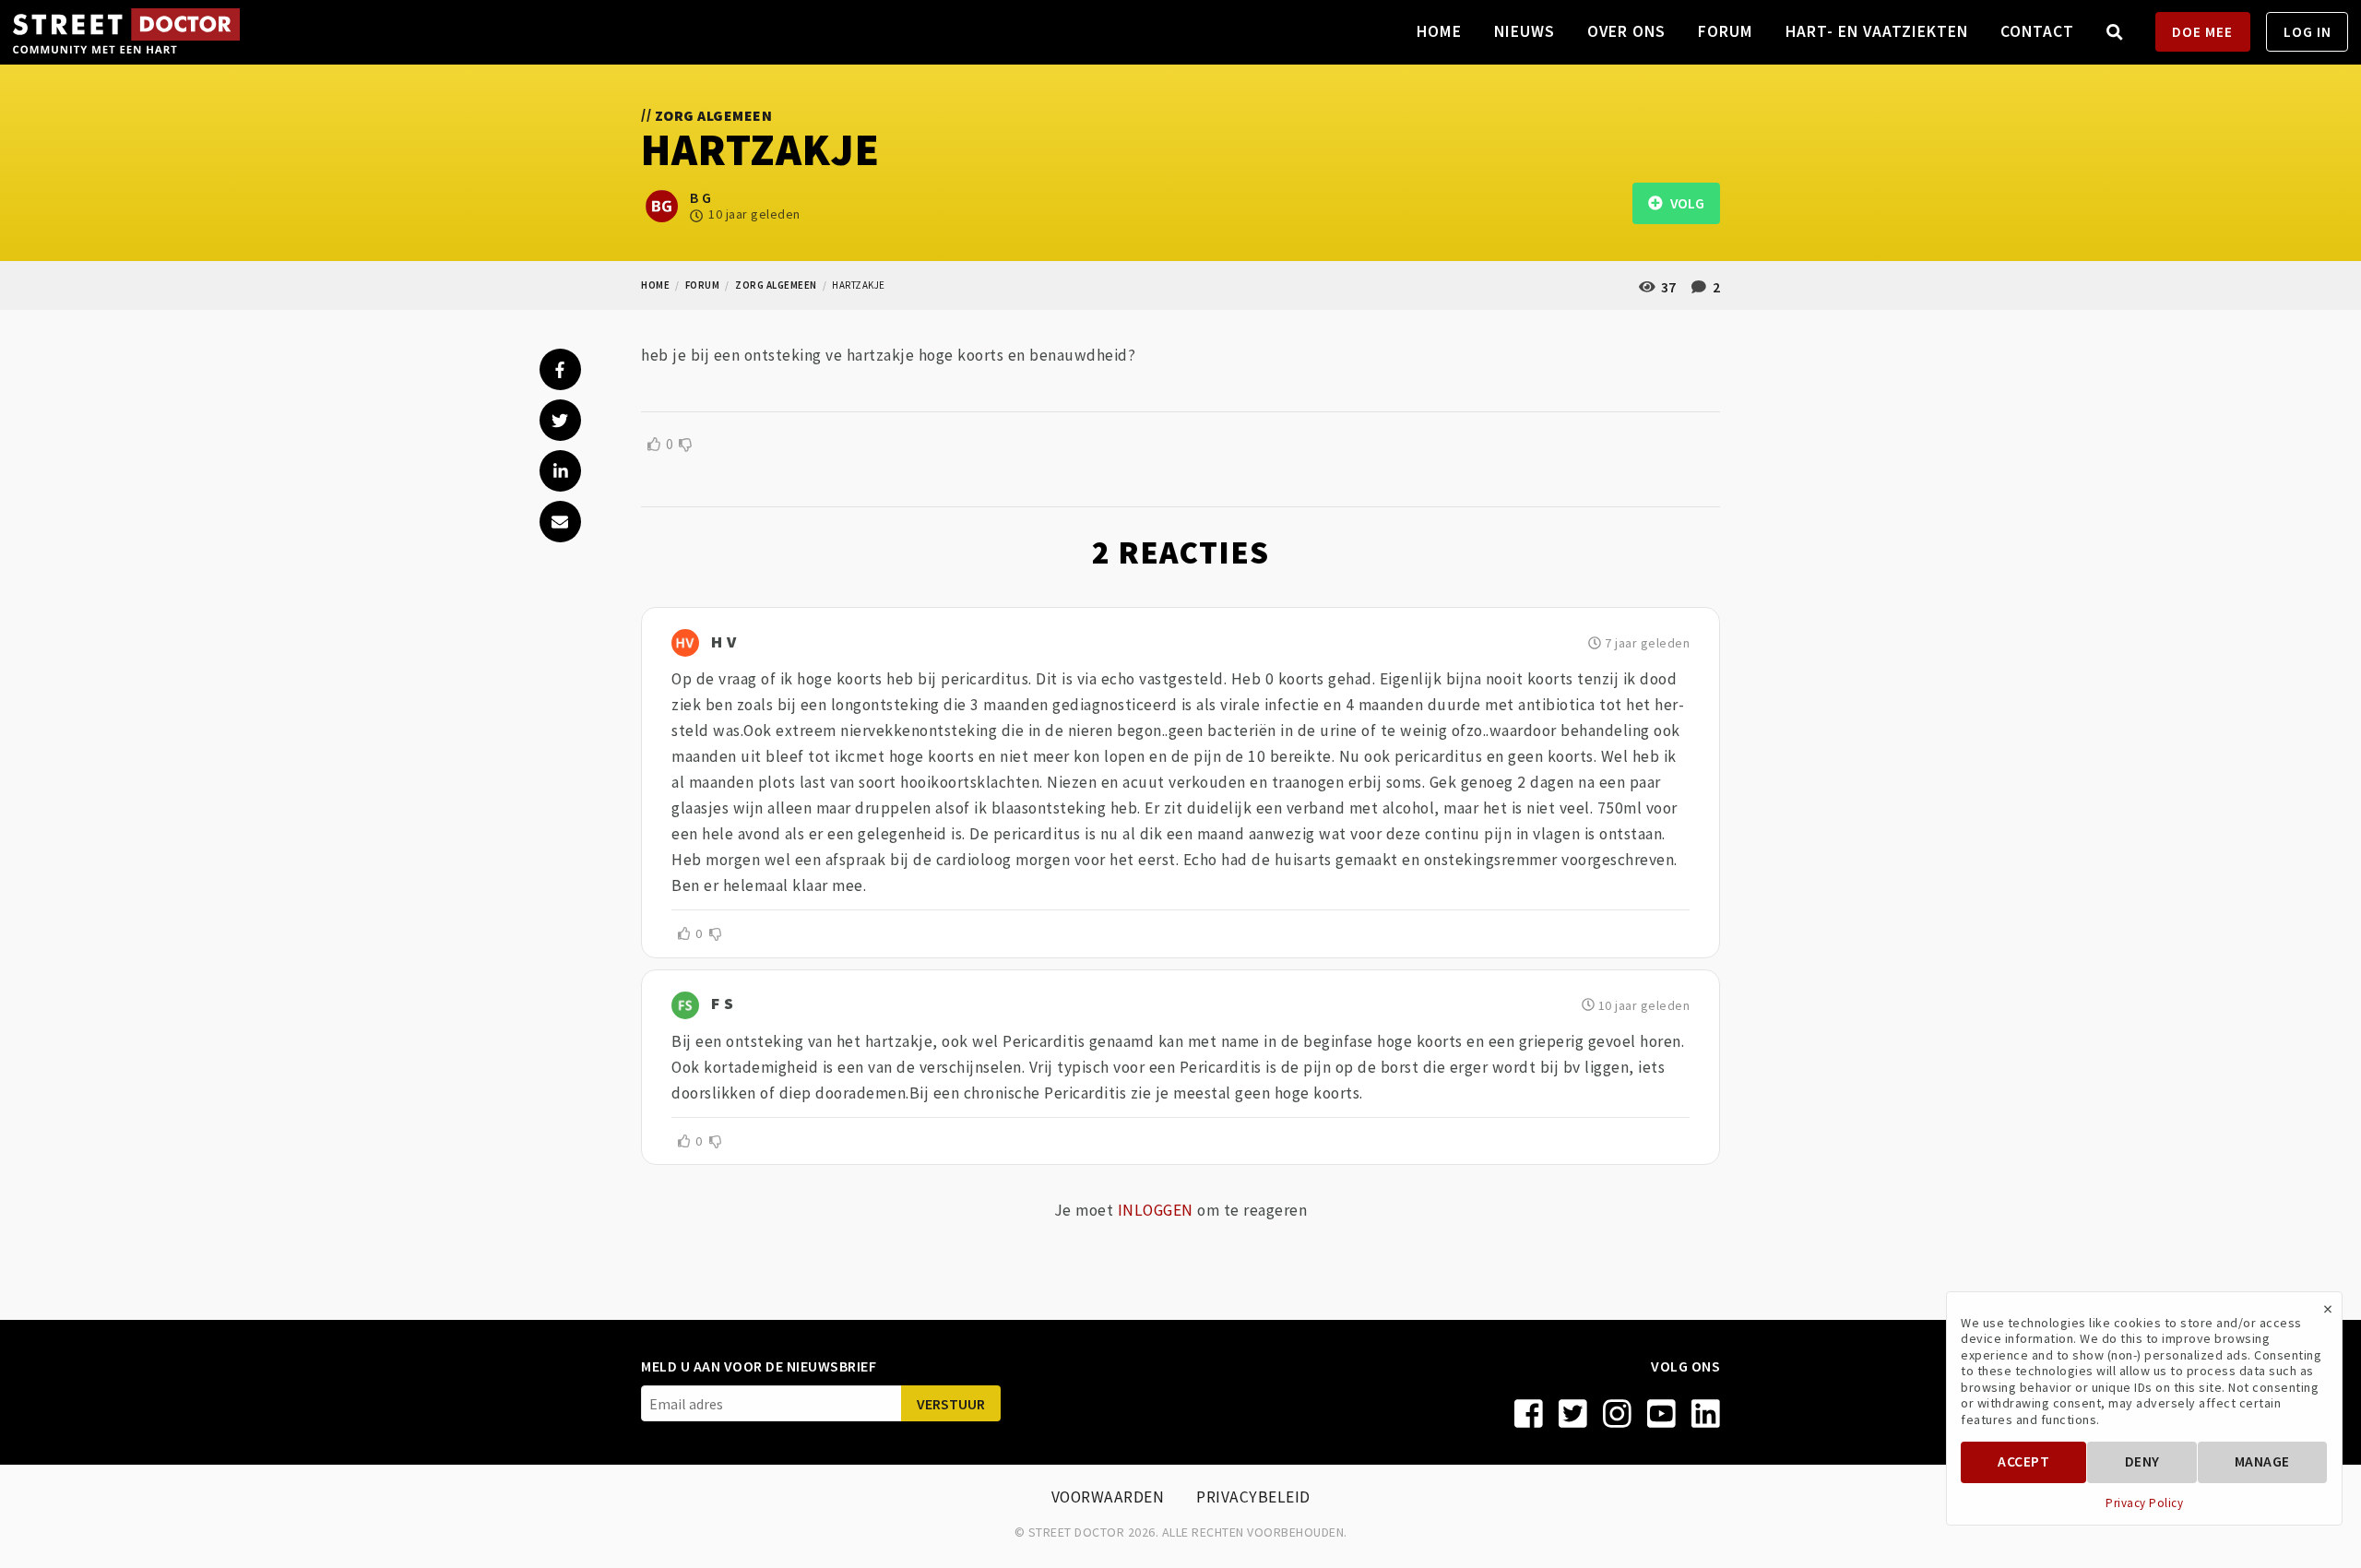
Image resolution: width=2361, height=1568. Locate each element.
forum (703, 285)
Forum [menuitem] (1726, 31)
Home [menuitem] (1439, 31)
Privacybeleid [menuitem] (1253, 1497)
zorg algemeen (776, 285)
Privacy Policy (2144, 1503)
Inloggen (1156, 1210)
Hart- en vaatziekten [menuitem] (1877, 31)
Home (655, 285)
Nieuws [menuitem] (1525, 31)
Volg (1683, 203)
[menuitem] (2115, 32)
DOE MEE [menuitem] (2202, 32)
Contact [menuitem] (2037, 31)
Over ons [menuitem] (1626, 31)
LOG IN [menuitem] (2308, 32)
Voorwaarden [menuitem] (1108, 1497)
